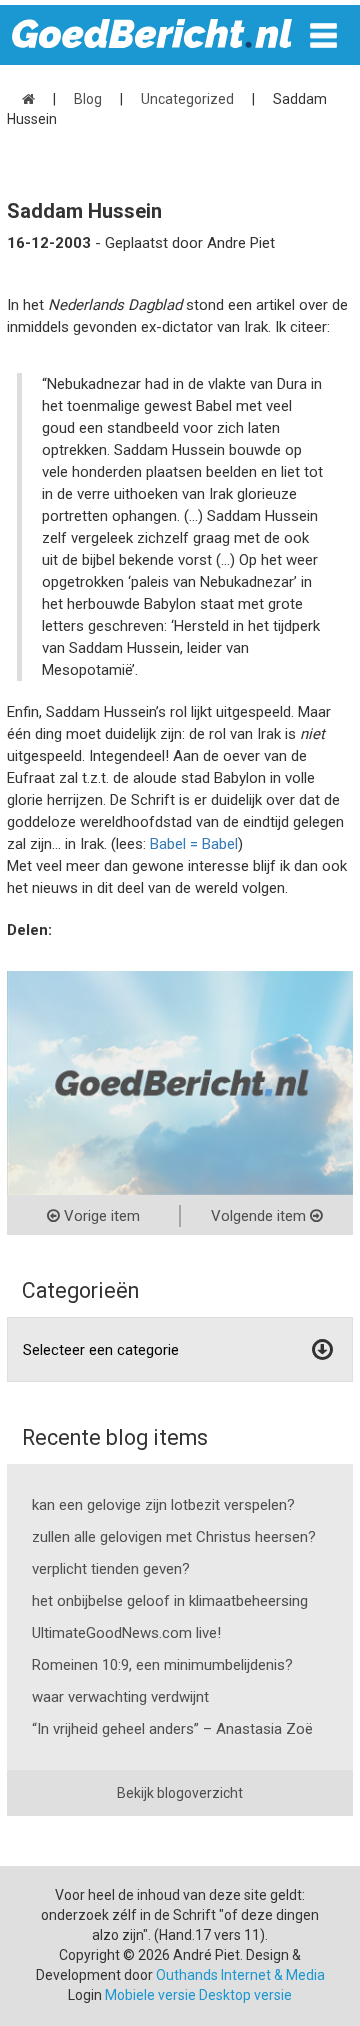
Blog (88, 99)
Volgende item (260, 1216)
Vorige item (100, 1216)
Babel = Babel (194, 844)
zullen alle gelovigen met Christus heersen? (174, 1537)
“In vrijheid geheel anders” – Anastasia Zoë (172, 1729)
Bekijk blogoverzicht (180, 1793)
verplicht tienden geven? (111, 1569)
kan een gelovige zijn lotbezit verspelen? (163, 1505)
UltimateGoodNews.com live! (126, 1633)
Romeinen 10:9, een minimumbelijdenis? (162, 1665)
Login (85, 1995)
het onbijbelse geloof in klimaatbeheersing (170, 1601)
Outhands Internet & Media (240, 1975)
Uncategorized (187, 99)
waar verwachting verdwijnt (120, 1697)
